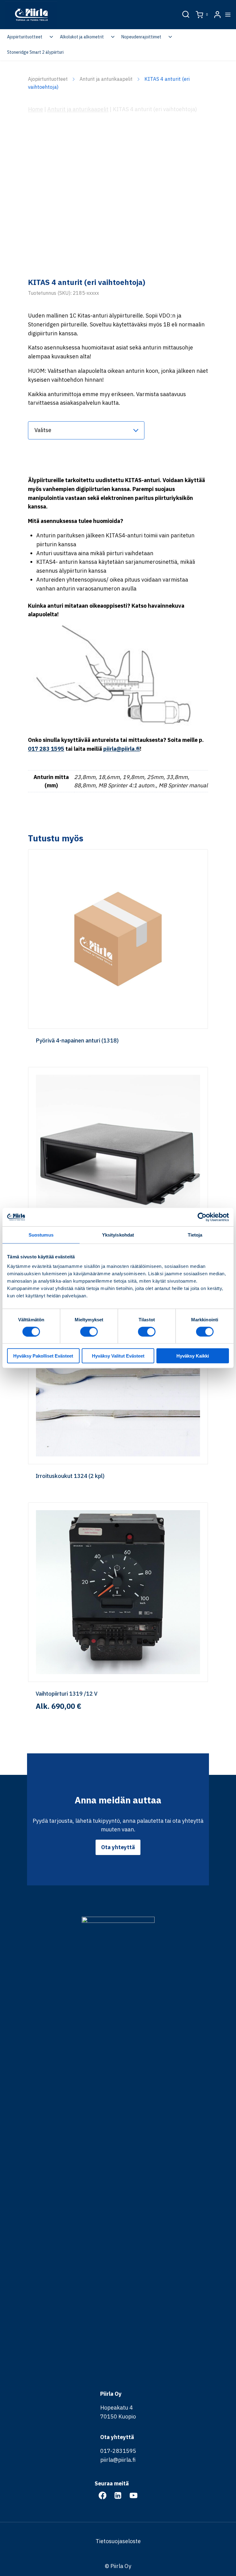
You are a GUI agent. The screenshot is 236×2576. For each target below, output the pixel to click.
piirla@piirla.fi (122, 749)
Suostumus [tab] (41, 1235)
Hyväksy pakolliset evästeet (43, 1356)
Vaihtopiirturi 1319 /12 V (67, 1694)
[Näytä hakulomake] (186, 15)
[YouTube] (133, 2495)
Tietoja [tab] (195, 1235)
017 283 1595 (46, 749)
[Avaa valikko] (228, 14)
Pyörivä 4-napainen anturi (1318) (77, 1041)
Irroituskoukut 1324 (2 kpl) (70, 1476)
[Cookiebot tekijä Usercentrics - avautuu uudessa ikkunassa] (202, 1217)
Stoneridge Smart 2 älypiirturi (35, 52)
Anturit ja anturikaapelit (106, 79)
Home (35, 109)
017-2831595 (118, 2451)
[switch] (89, 1331)
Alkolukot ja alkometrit (82, 37)
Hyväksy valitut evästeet (118, 1356)
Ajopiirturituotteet (25, 37)
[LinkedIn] (118, 2495)
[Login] (217, 15)
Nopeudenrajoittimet (141, 37)
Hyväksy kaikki (193, 1356)
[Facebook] (102, 2495)
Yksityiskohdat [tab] (118, 1235)
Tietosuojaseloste (118, 2541)
